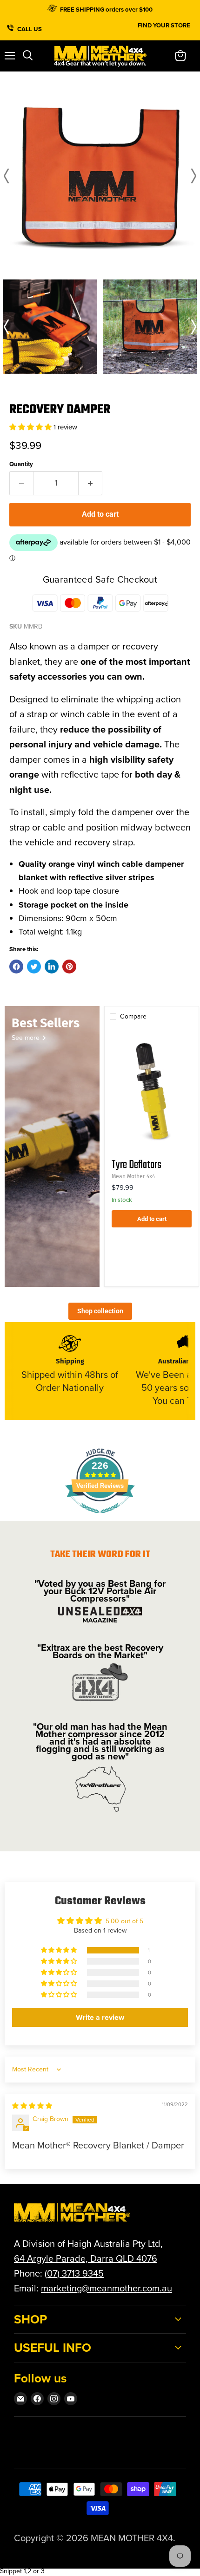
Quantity (21, 464)
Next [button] (192, 176)
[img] (32, 2106)
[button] (31, 427)
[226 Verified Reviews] (100, 1518)
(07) (53, 2273)
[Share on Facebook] (16, 967)
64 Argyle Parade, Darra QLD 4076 (86, 2258)
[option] (100, 176)
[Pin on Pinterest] (69, 967)
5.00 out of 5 (124, 1921)
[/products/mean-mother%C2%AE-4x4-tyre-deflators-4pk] (152, 1090)
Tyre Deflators (137, 1165)
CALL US (30, 28)
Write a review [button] (100, 2017)
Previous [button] (8, 176)
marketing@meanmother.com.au (107, 2288)
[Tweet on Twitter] (34, 967)
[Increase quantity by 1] (90, 483)
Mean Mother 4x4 (133, 1176)
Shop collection (100, 1311)
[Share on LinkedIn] (52, 967)
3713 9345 (83, 2273)
